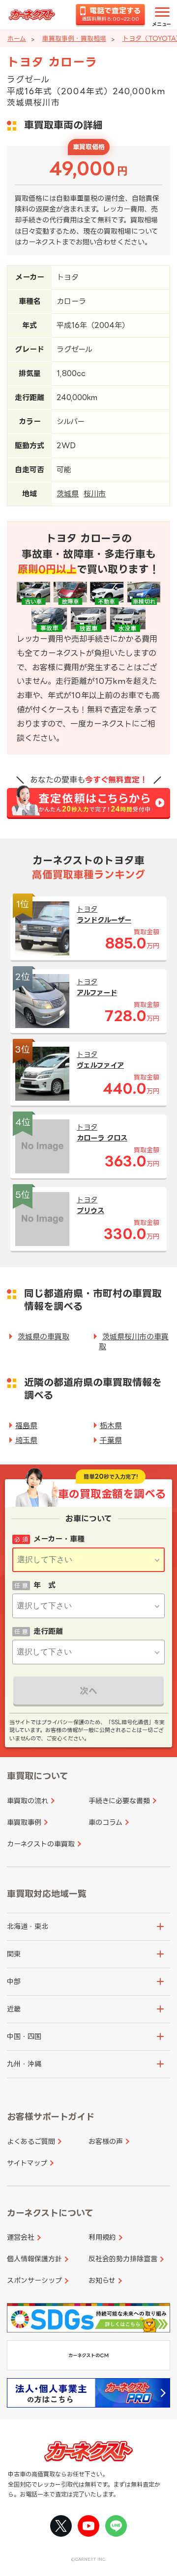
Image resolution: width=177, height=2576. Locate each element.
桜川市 (95, 494)
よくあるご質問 (31, 2141)
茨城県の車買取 (44, 1337)
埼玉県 (26, 1440)
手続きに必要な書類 (119, 1801)
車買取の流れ (28, 1801)
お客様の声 (106, 2141)
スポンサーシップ (34, 2280)
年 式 (44, 1585)
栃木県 (111, 1425)
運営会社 (21, 2237)
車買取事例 (24, 1822)
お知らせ (102, 2280)
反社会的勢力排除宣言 (123, 2259)
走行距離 (48, 1631)
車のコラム (105, 1822)
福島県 (26, 1425)
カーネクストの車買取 (41, 1844)
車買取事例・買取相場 (74, 38)
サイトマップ (27, 2163)
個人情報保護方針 (34, 2259)
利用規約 (102, 2237)
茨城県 (68, 494)
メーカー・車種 (59, 1539)
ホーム (17, 38)
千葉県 (111, 1440)
